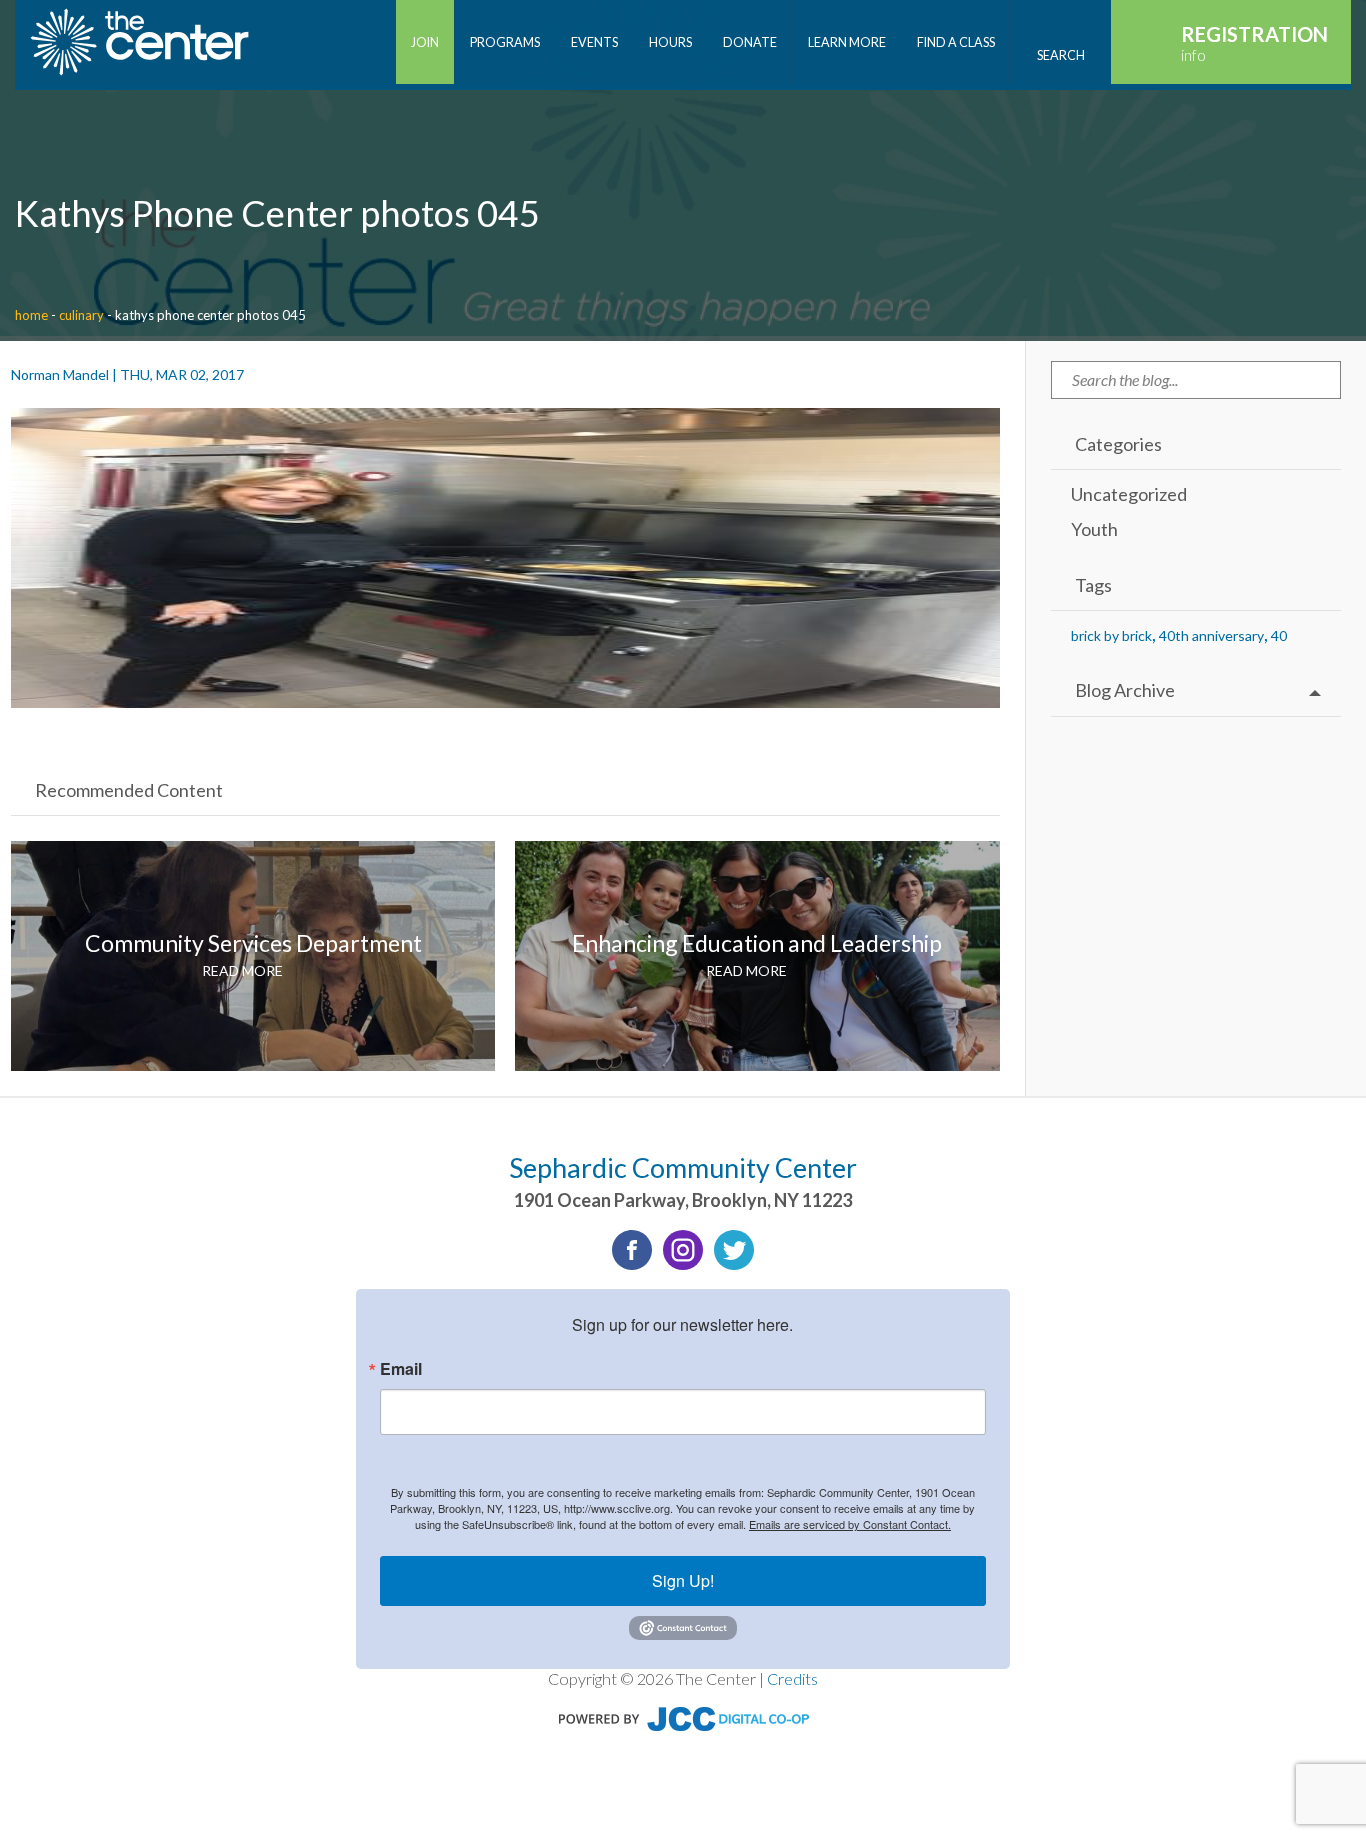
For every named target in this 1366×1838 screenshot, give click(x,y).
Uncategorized (1129, 494)
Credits (792, 1678)
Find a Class (956, 42)
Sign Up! (683, 1580)
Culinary (81, 315)
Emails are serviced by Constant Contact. (850, 1524)
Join (425, 42)
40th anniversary (1211, 635)
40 (1279, 635)
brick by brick (1111, 635)
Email (401, 1369)
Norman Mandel (60, 374)
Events (594, 42)
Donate (750, 42)
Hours (670, 42)
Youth (1094, 529)
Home (31, 315)
